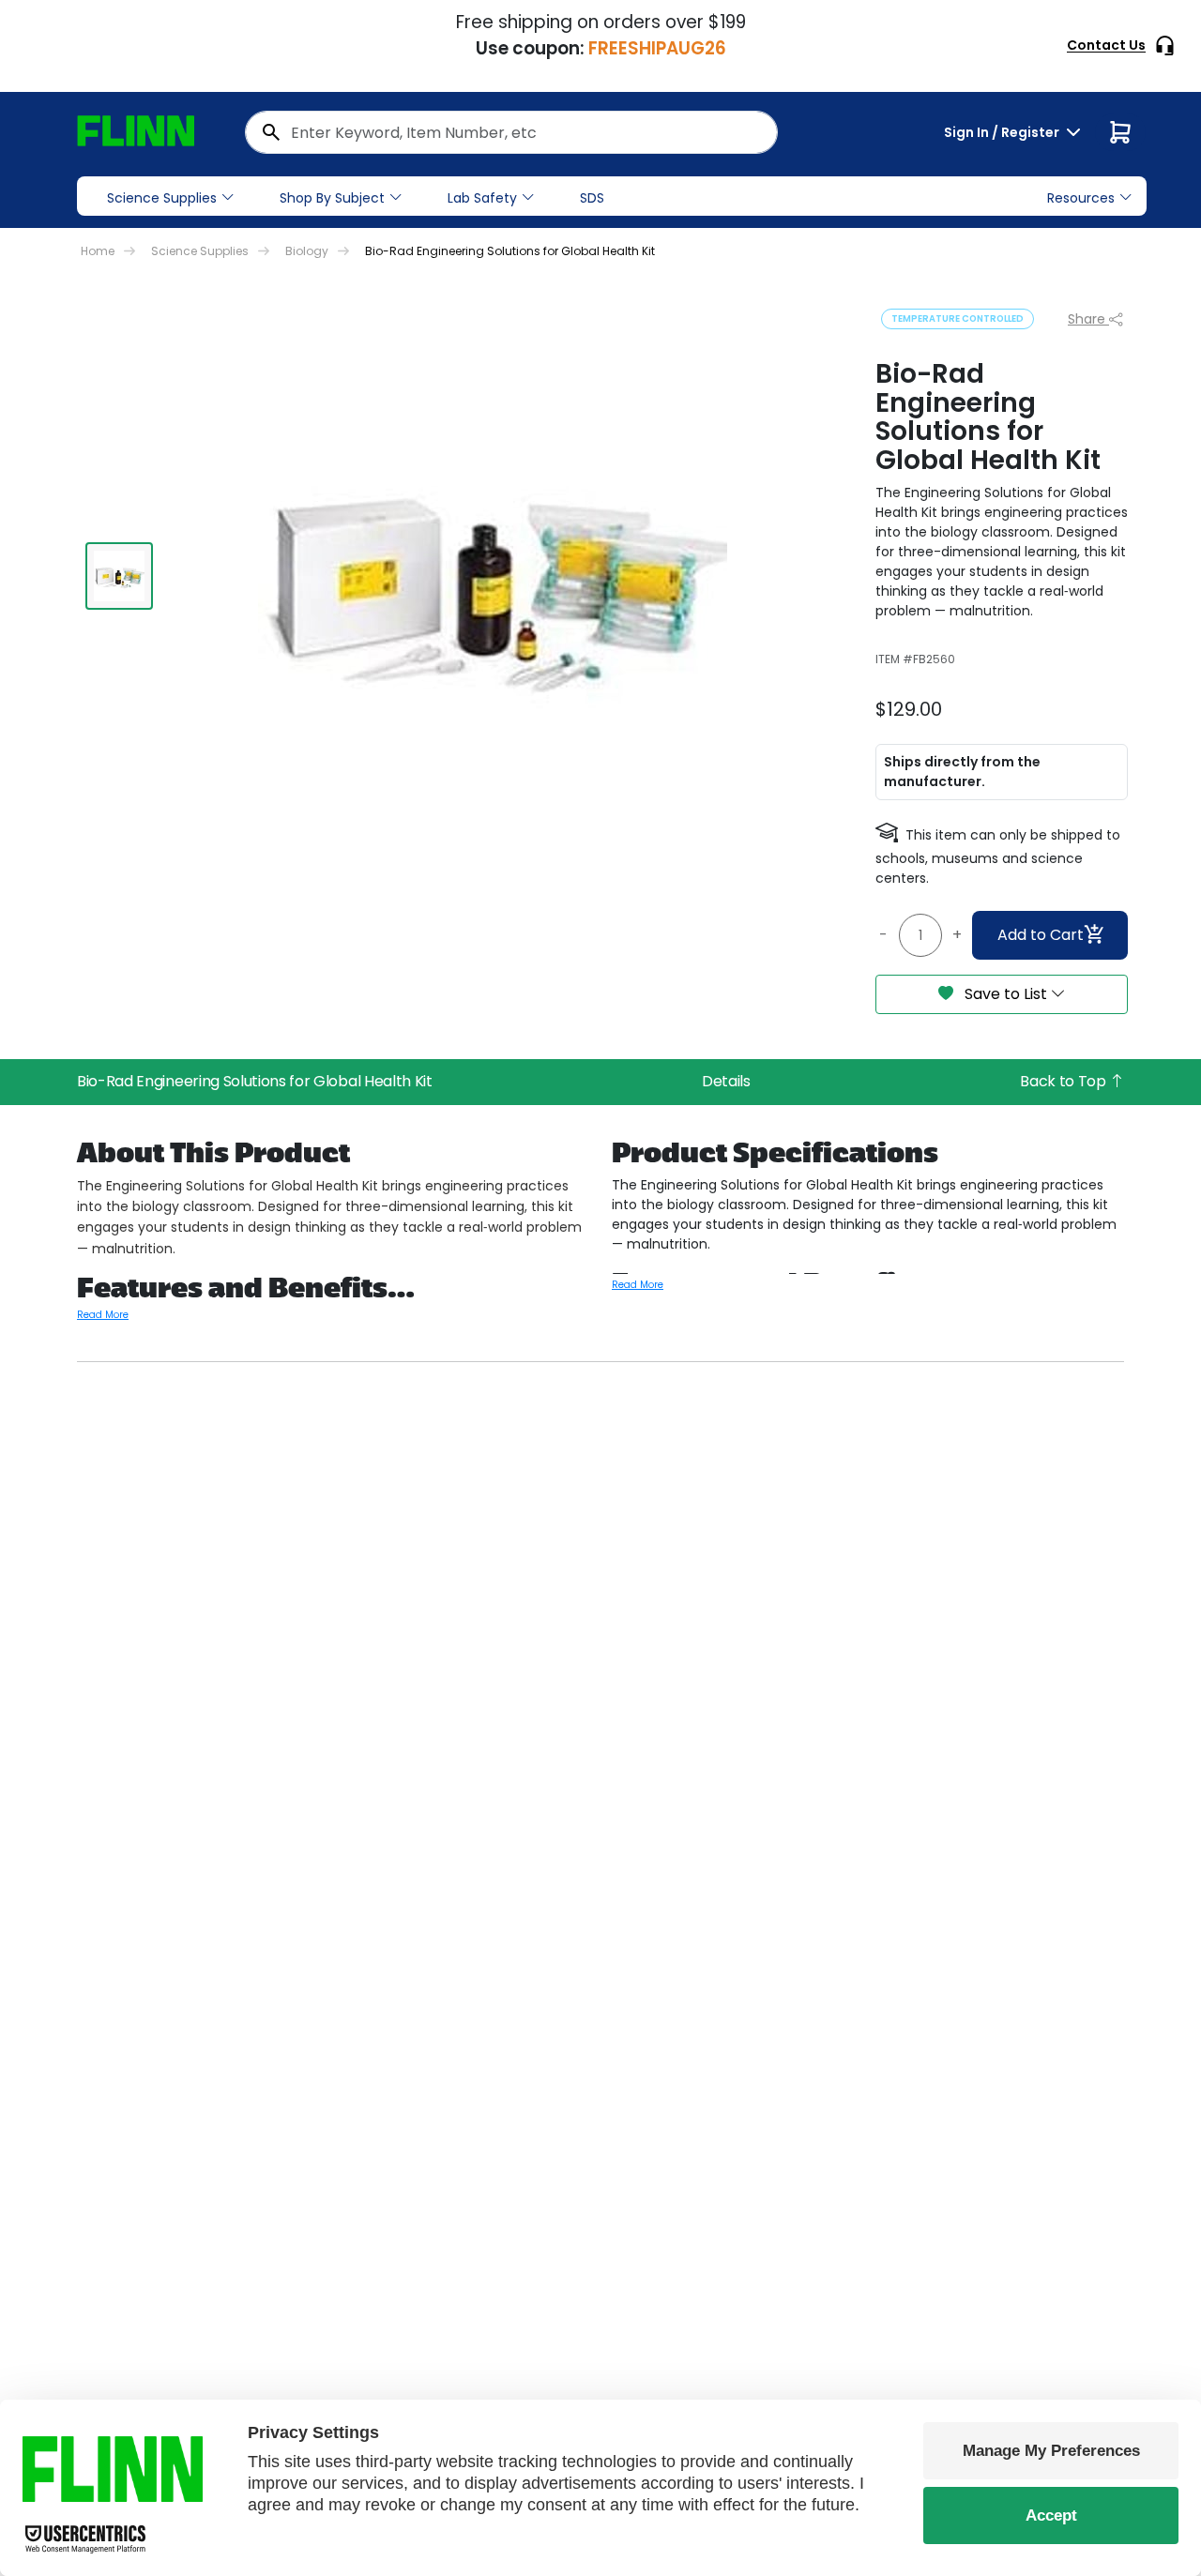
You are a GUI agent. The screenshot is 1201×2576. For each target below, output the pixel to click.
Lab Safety (482, 198)
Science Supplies (162, 198)
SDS (592, 198)
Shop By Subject (332, 198)
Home (98, 251)
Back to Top (1064, 1081)
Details (726, 1081)
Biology (307, 251)
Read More (103, 1315)
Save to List (1006, 994)
